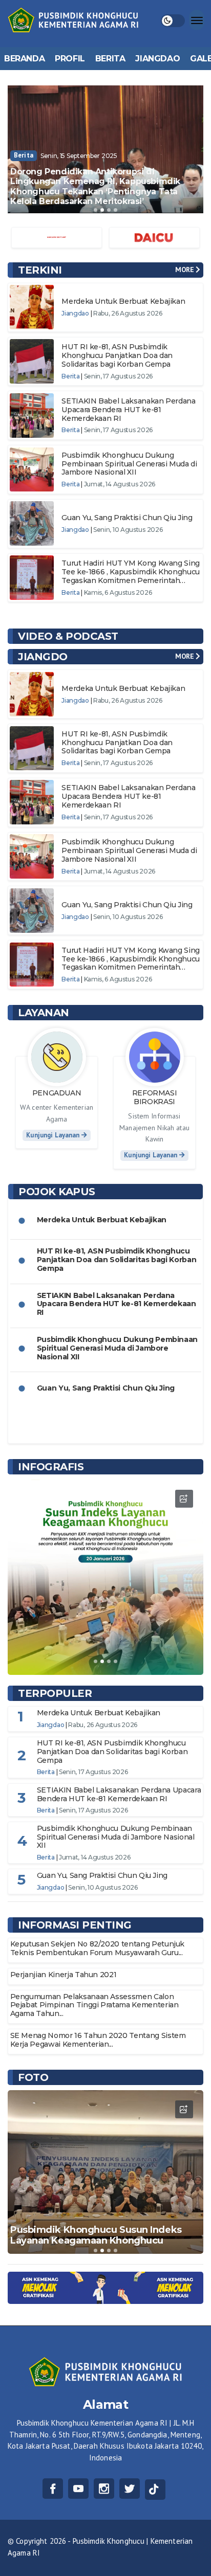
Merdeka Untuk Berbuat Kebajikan (123, 301)
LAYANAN (44, 1013)
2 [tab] (102, 210)
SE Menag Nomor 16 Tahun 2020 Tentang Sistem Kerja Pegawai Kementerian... (98, 2040)
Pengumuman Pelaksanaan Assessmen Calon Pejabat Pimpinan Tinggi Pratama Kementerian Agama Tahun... (94, 2005)
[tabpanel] (105, 149)
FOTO (33, 2077)
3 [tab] (109, 210)
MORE (185, 270)
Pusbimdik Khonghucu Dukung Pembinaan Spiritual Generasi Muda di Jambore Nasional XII (129, 464)
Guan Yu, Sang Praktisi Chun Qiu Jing (127, 518)
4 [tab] (115, 210)
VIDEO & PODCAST (68, 636)
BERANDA (24, 59)
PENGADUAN (57, 1093)
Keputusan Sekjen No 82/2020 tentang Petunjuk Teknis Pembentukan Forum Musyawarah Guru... (98, 1948)
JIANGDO (43, 657)
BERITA (110, 59)
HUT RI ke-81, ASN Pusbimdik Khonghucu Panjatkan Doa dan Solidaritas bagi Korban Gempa (117, 355)
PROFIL (70, 59)
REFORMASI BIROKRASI (155, 1097)
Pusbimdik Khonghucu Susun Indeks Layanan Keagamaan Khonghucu (96, 2235)
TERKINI (40, 270)
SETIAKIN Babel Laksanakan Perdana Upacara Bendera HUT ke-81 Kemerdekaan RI (128, 410)
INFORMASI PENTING (75, 1925)
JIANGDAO (157, 59)
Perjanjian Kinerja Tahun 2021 (64, 1975)
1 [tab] (96, 210)
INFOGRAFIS (51, 1467)
